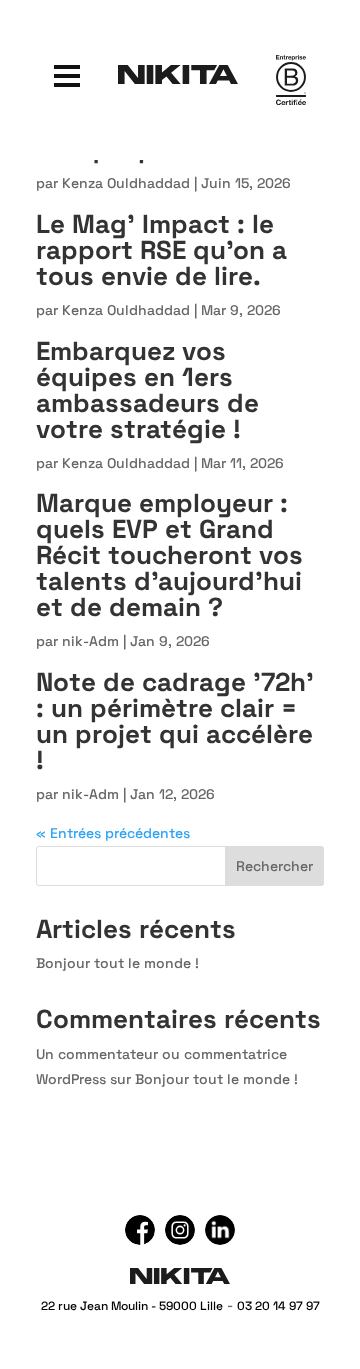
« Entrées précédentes (113, 833)
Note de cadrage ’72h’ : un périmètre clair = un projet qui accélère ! (175, 721)
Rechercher (274, 866)
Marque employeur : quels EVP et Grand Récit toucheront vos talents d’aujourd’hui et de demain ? (169, 555)
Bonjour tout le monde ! (117, 963)
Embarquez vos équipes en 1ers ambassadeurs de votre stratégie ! (147, 390)
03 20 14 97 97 (278, 1306)
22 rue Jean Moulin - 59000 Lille (132, 1306)
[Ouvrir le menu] (67, 74)
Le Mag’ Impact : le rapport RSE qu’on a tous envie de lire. (161, 250)
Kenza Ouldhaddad (126, 183)
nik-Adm (90, 641)
